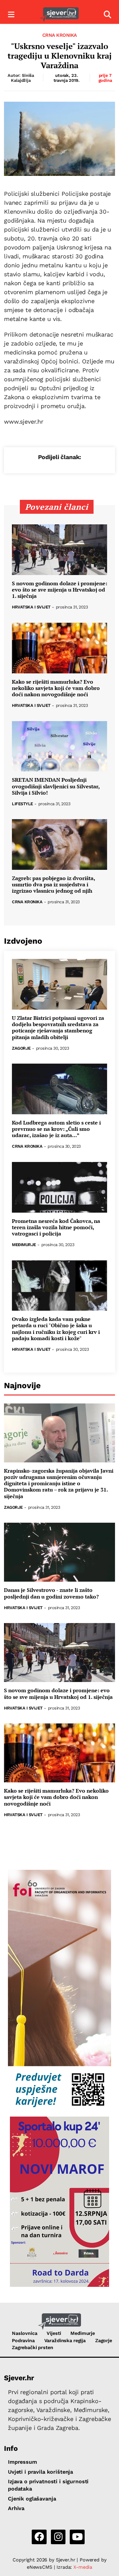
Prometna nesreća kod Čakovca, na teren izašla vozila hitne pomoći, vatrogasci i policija (56, 1228)
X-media (83, 2567)
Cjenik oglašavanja (32, 2499)
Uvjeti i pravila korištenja (40, 2472)
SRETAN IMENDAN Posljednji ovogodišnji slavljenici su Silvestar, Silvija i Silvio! (56, 786)
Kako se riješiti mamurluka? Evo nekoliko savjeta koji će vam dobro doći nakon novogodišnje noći (56, 688)
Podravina (23, 2340)
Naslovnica (25, 2333)
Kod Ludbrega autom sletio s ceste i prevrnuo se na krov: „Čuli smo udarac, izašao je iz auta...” (56, 1129)
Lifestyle (22, 804)
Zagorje (21, 1049)
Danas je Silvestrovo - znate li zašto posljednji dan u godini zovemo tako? (51, 1593)
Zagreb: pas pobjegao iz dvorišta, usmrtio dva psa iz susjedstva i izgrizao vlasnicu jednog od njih (53, 885)
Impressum (22, 2462)
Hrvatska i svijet (31, 607)
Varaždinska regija (65, 2340)
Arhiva (16, 2508)
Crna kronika (60, 35)
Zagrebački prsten (33, 2347)
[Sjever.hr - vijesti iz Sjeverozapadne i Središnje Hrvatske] (59, 15)
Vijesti (54, 2333)
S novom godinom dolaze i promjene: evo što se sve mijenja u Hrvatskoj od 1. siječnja (59, 590)
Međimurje (24, 1245)
